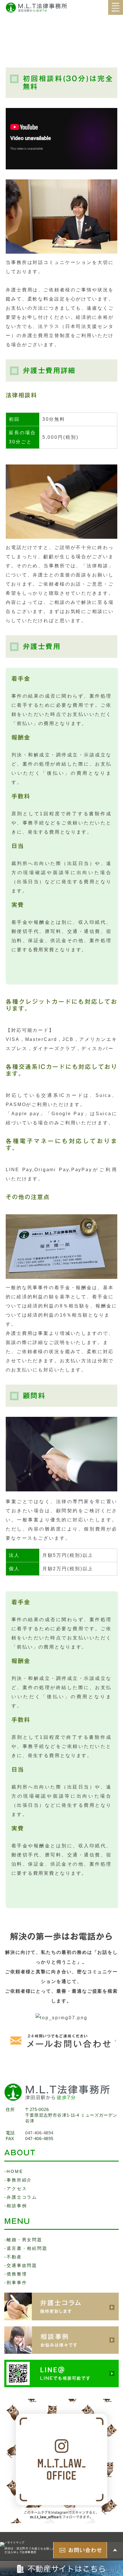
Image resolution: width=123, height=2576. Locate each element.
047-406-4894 (39, 2133)
